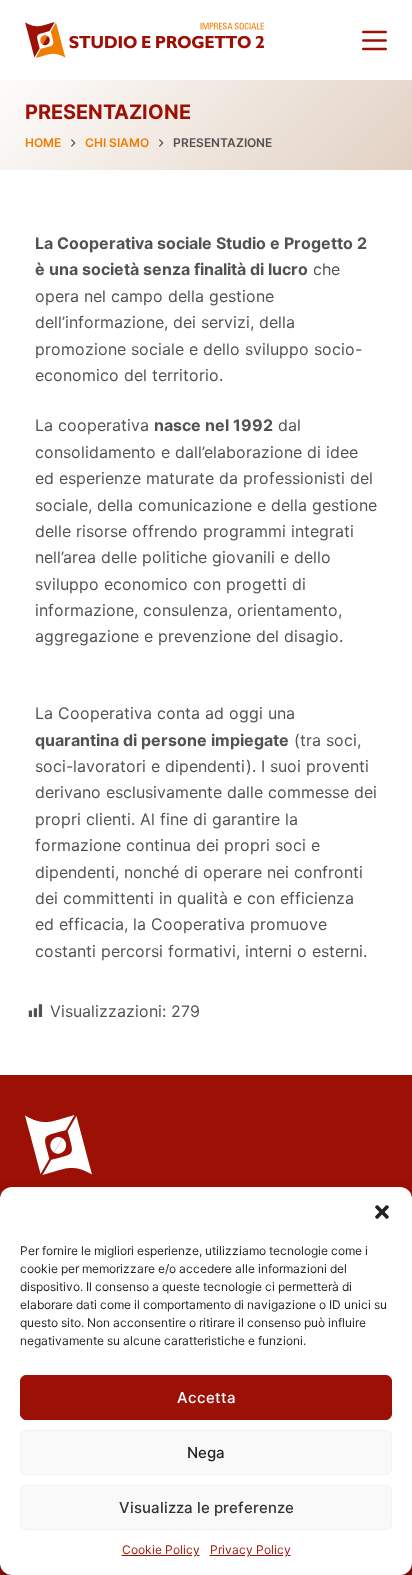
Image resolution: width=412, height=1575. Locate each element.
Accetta (206, 1397)
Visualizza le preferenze (206, 1507)
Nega (206, 1452)
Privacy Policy (250, 1549)
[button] (382, 1212)
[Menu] (374, 40)
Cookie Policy (161, 1549)
